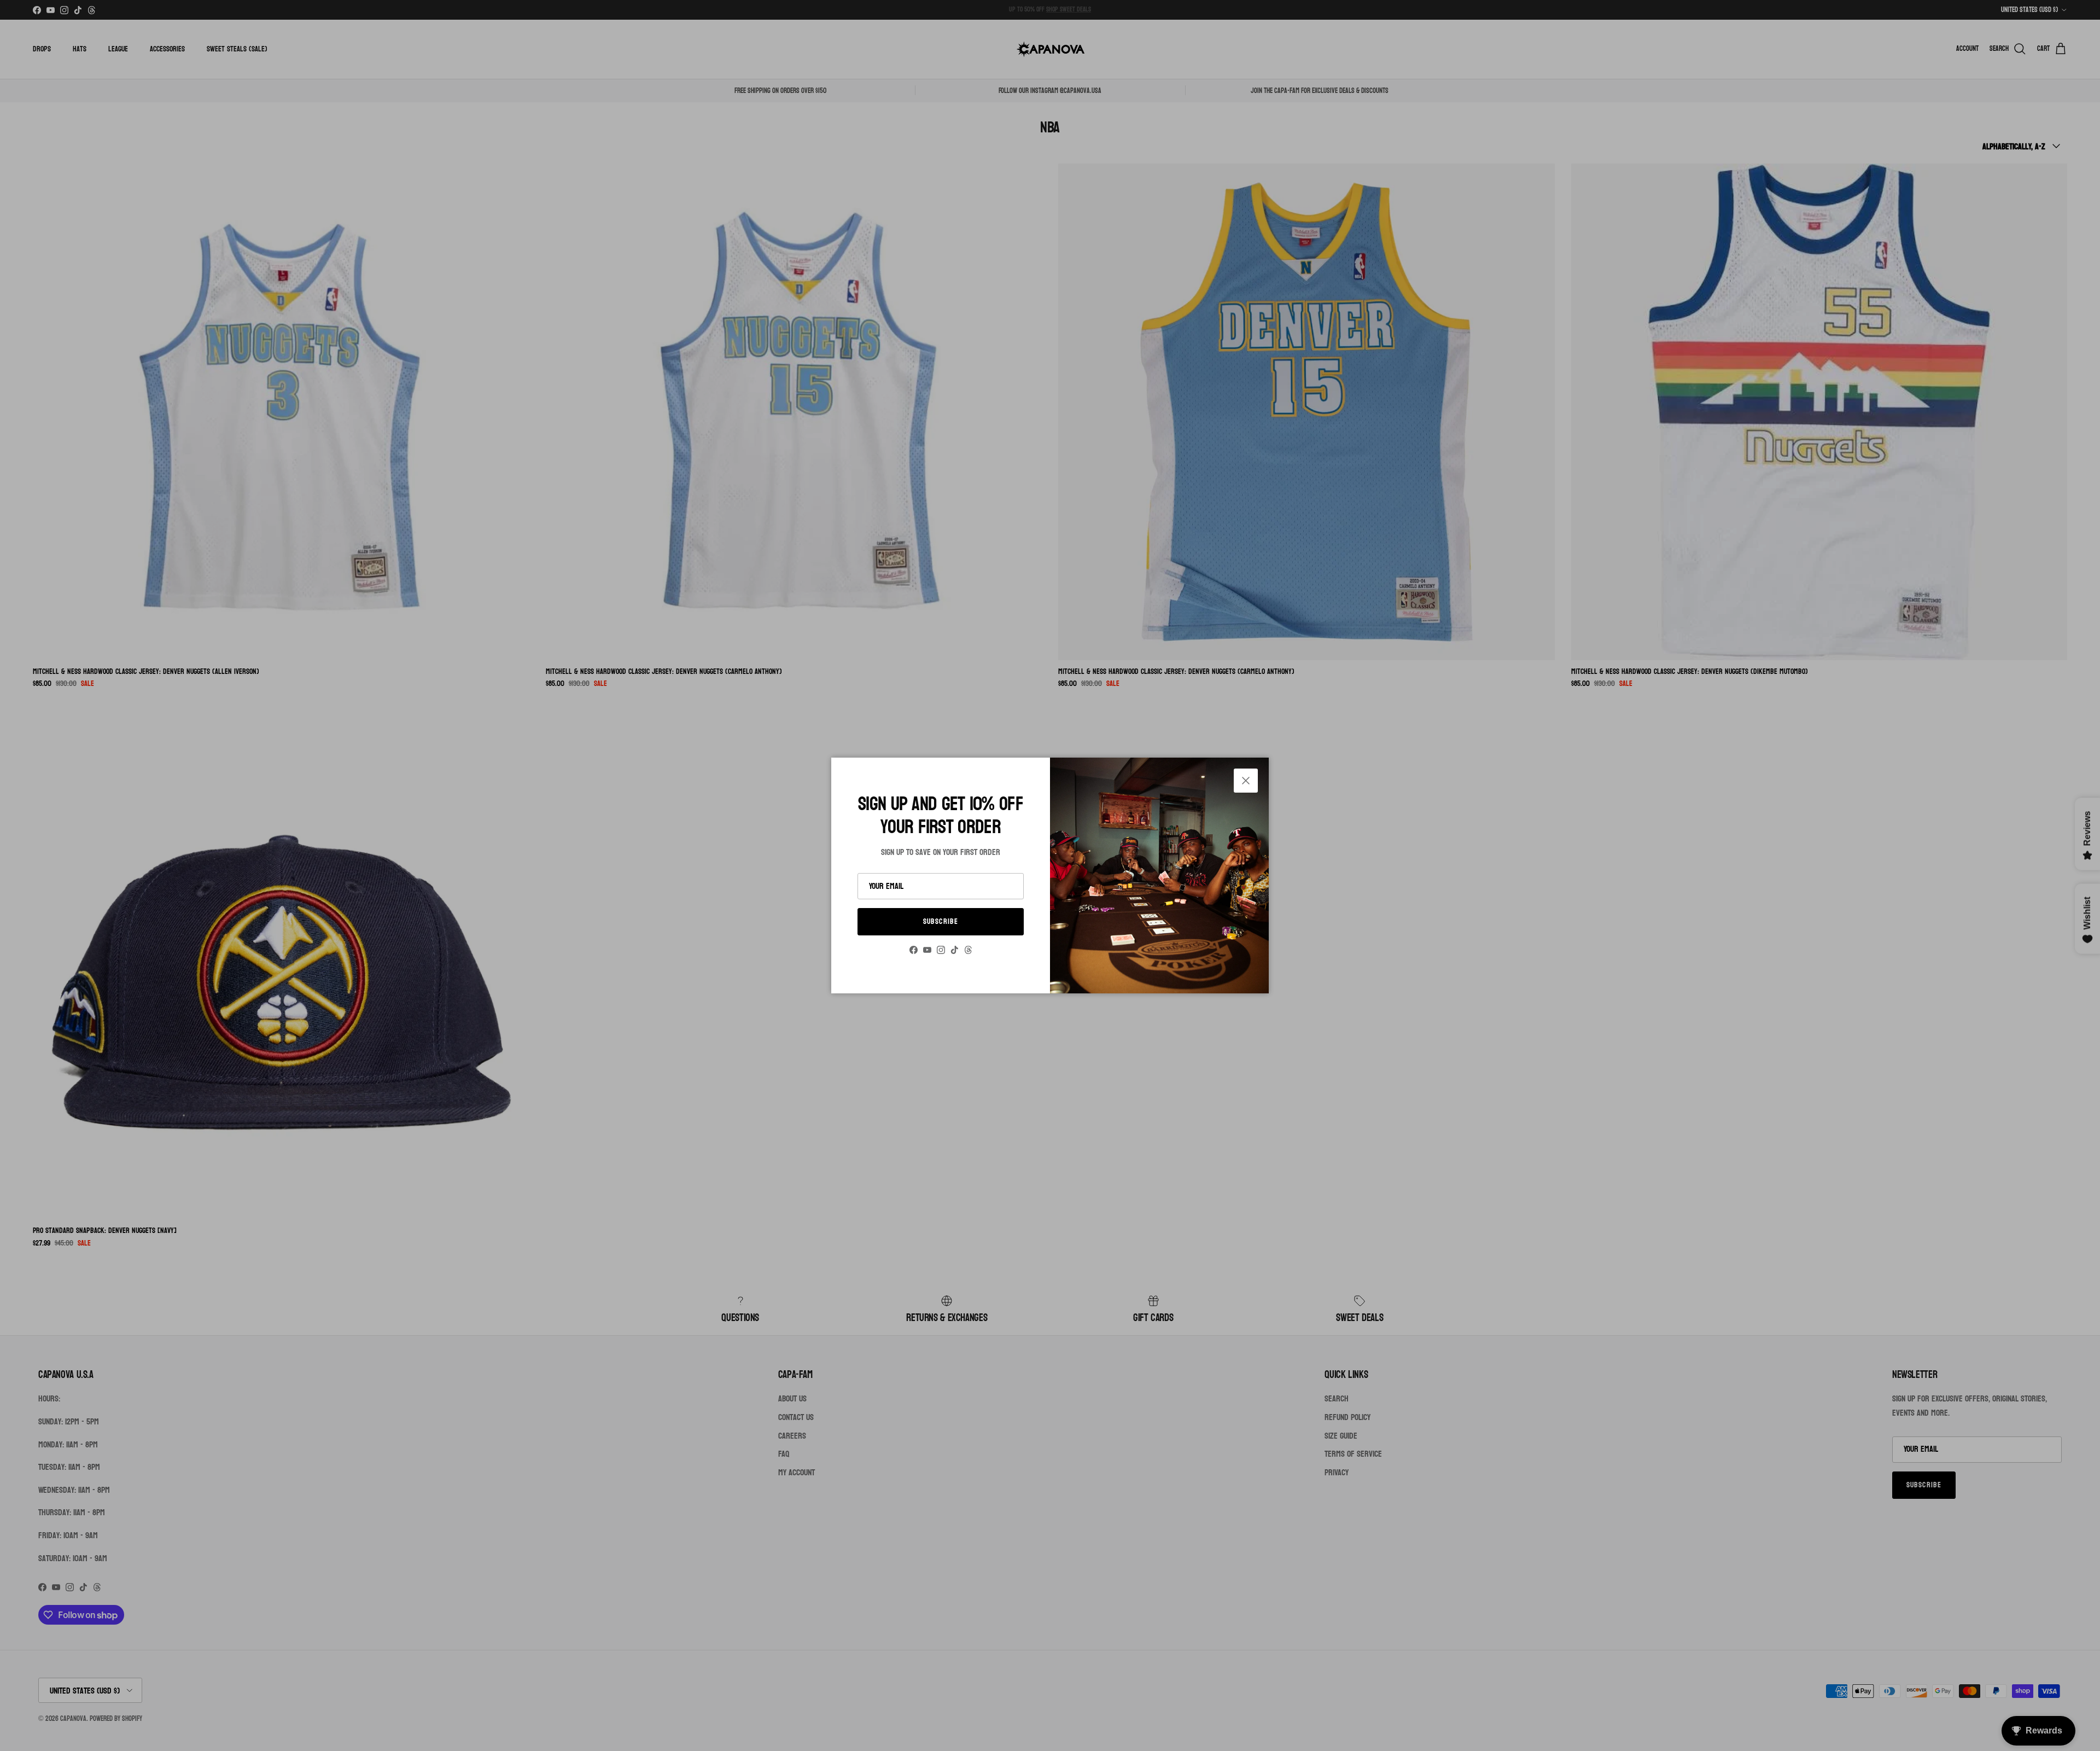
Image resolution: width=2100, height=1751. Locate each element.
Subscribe (941, 921)
